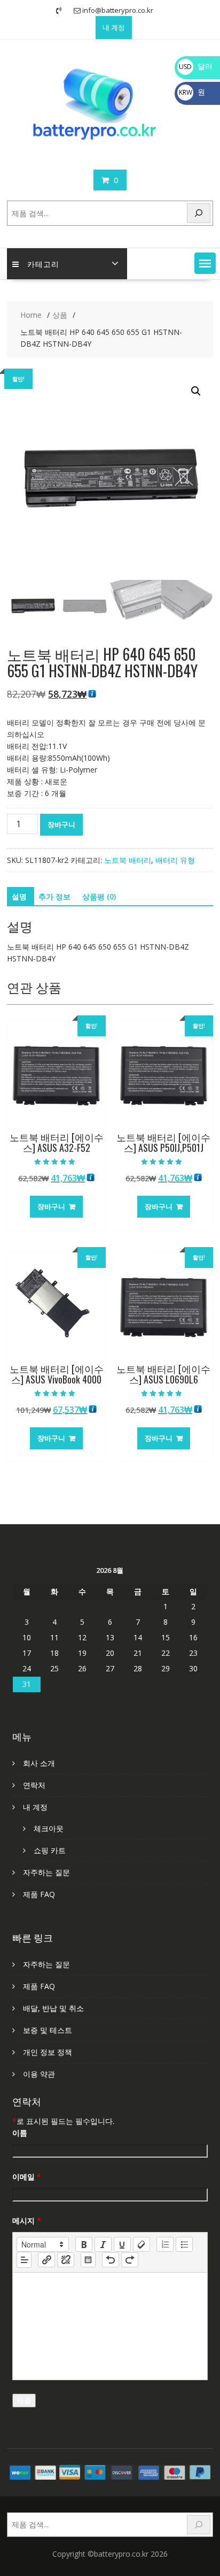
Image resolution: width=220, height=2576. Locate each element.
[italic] (103, 2244)
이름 (20, 2133)
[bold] (84, 2244)
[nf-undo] (111, 2260)
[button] (205, 263)
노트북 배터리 (128, 860)
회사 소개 (39, 1763)
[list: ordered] (165, 2244)
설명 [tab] (19, 896)
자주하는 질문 (46, 1872)
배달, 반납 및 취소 (53, 2008)
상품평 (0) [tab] (99, 896)
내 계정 (114, 27)
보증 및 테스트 (48, 2030)
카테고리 (43, 263)
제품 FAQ (39, 1894)
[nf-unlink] (66, 2260)
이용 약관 (39, 2074)
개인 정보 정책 (48, 2052)
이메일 (27, 2177)
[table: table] (88, 2260)
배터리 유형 (175, 860)
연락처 (34, 1785)
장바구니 (61, 824)
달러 (196, 66)
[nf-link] (46, 2260)
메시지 (27, 2220)
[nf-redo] (130, 2260)
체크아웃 (49, 1828)
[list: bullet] (184, 2244)
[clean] (142, 2244)
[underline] (122, 2244)
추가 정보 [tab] (54, 896)
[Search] (199, 213)
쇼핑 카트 (50, 1850)
